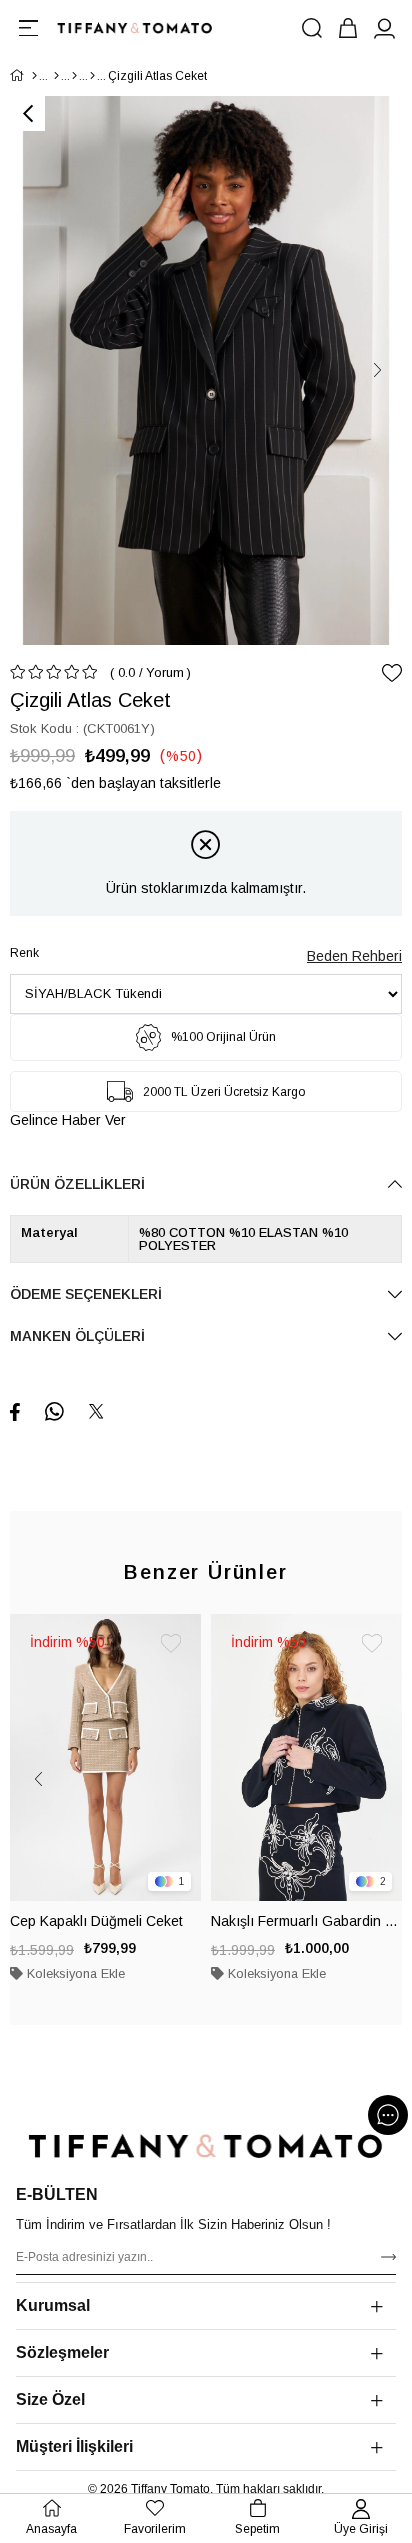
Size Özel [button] (50, 2399)
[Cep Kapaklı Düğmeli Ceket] (105, 1757)
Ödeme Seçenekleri (86, 1294)
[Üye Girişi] (384, 28)
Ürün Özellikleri (77, 1184)
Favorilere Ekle (171, 1644)
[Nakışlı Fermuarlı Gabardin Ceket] (306, 1757)
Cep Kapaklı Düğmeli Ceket (96, 1921)
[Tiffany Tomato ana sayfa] (206, 2146)
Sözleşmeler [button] (62, 2352)
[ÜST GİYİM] (74, 76)
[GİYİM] (56, 76)
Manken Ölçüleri (77, 1336)
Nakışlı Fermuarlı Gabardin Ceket (306, 1921)
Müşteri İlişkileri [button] (74, 2446)
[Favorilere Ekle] (392, 673)
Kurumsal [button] (53, 2305)
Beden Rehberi (354, 956)
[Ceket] (92, 76)
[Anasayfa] (34, 76)
